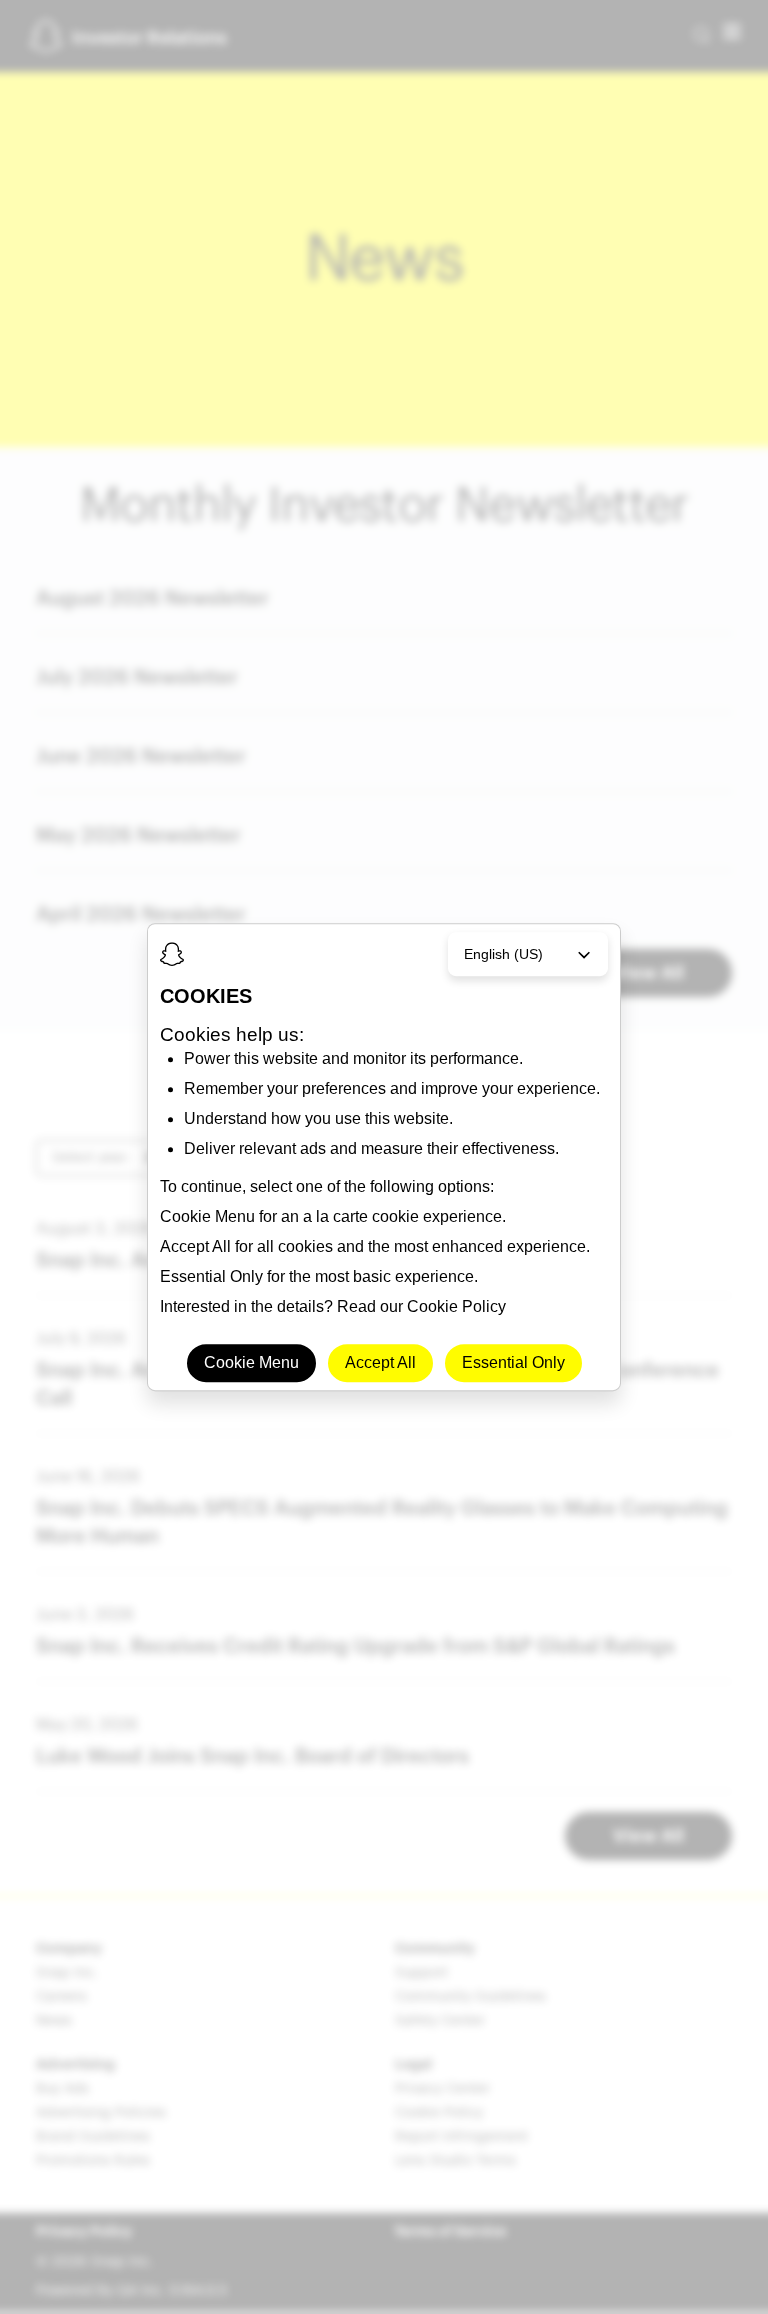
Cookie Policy (456, 1307)
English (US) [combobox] (503, 954)
